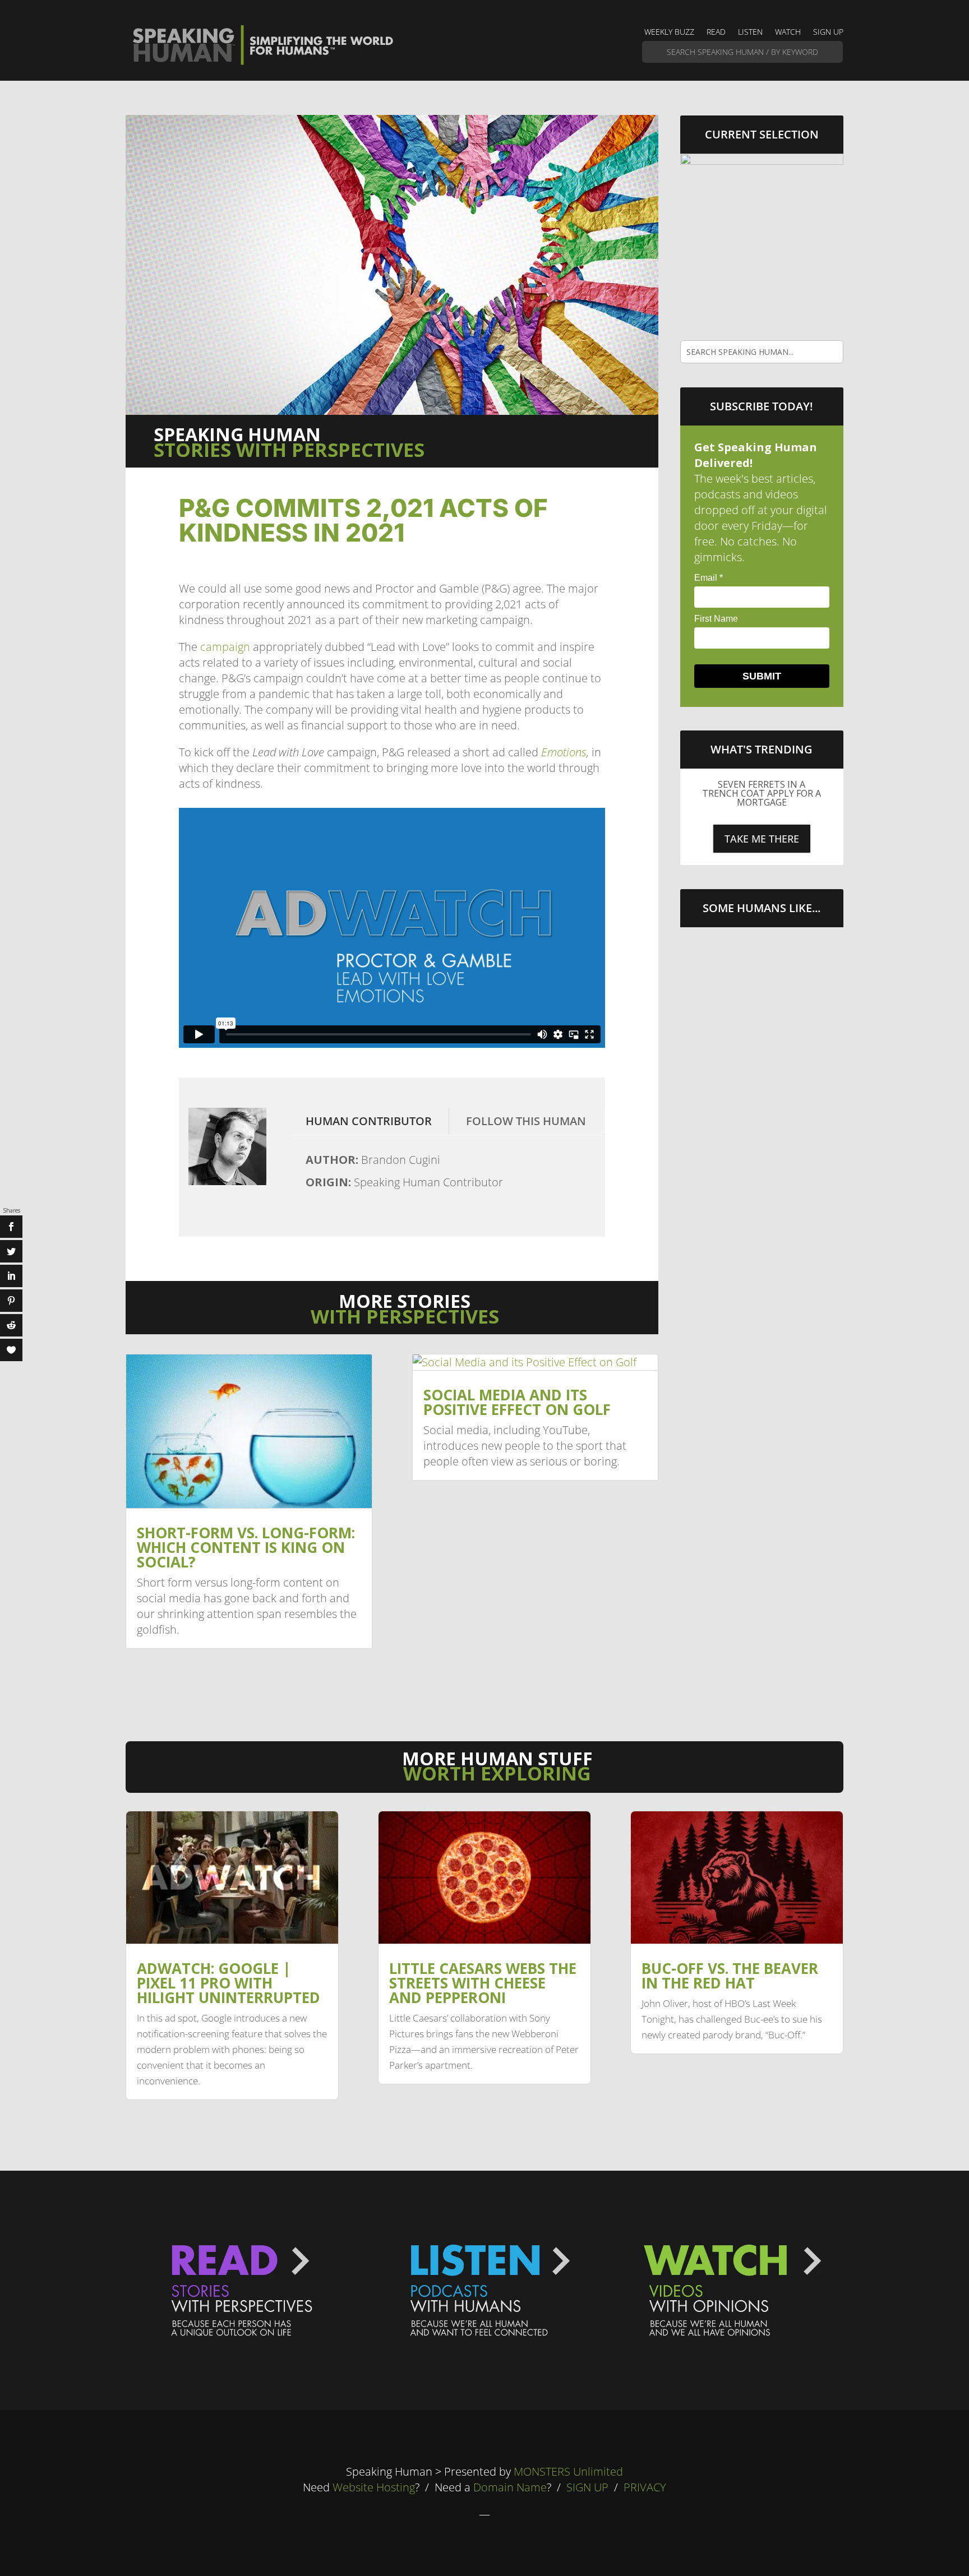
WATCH (788, 33)
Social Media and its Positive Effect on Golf (517, 1402)
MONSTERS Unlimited (568, 2471)
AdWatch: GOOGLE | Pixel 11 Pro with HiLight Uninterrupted (229, 1983)
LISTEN (750, 33)
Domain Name (510, 2487)
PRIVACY (645, 2487)
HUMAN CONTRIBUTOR (369, 1121)
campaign (225, 647)
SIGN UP (828, 33)
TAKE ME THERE (762, 839)
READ (716, 33)
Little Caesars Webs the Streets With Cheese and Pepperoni (483, 1983)
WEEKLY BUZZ (669, 33)
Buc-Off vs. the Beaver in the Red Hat (730, 1976)
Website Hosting (374, 2487)
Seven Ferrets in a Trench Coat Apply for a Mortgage (762, 793)
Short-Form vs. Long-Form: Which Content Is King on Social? (246, 1547)
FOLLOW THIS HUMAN (526, 1121)
